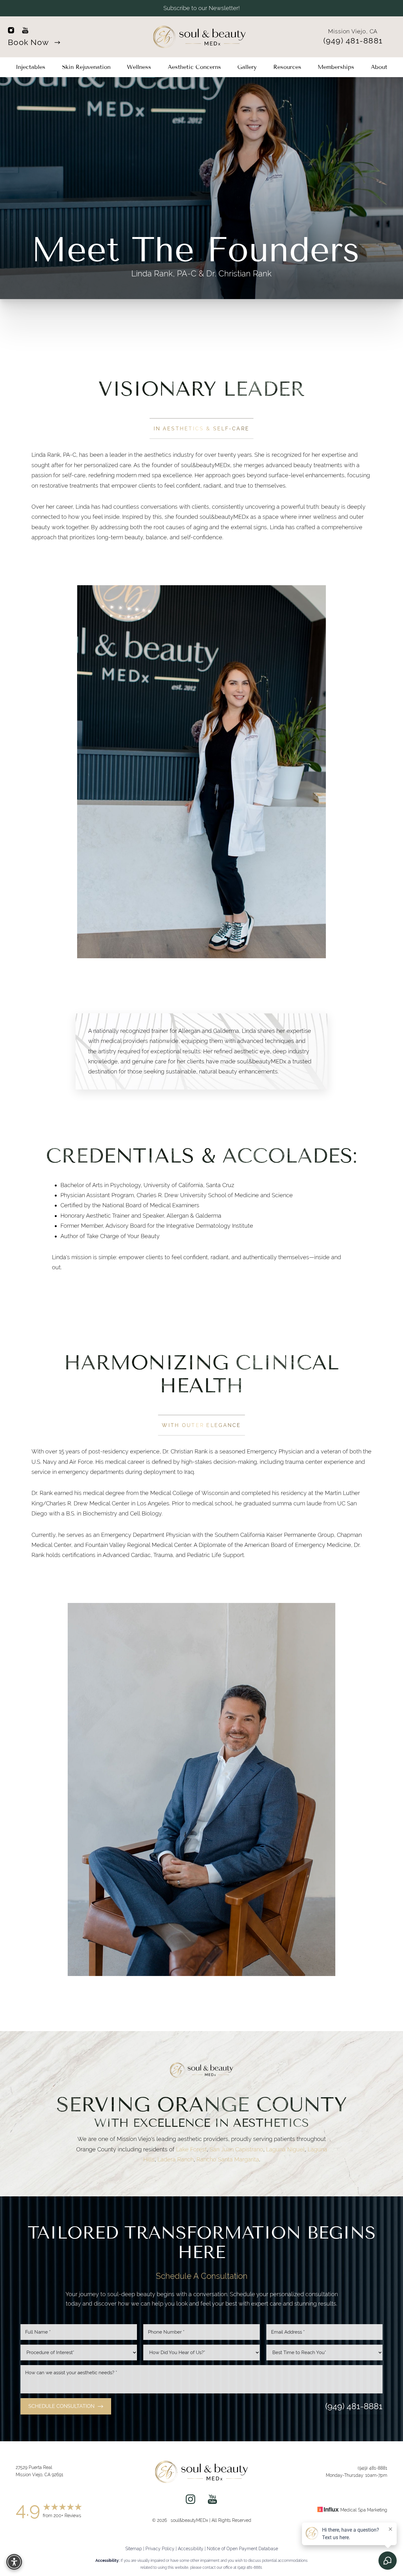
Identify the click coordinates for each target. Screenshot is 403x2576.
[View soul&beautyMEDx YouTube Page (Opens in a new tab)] (212, 2501)
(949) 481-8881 (353, 41)
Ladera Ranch (176, 2159)
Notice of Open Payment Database (242, 2549)
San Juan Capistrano (236, 2149)
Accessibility (191, 2549)
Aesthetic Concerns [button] (194, 67)
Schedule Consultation (61, 2406)
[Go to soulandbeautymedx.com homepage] (200, 37)
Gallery (247, 67)
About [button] (379, 67)
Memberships (336, 67)
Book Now (29, 42)
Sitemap (134, 2549)
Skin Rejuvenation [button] (86, 67)
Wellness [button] (139, 67)
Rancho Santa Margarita (228, 2159)
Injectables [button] (31, 67)
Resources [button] (287, 67)
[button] (14, 2562)
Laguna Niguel (285, 2149)
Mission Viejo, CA (353, 31)
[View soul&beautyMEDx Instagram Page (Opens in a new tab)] (190, 2501)
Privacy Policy (160, 2549)
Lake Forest (191, 2149)
